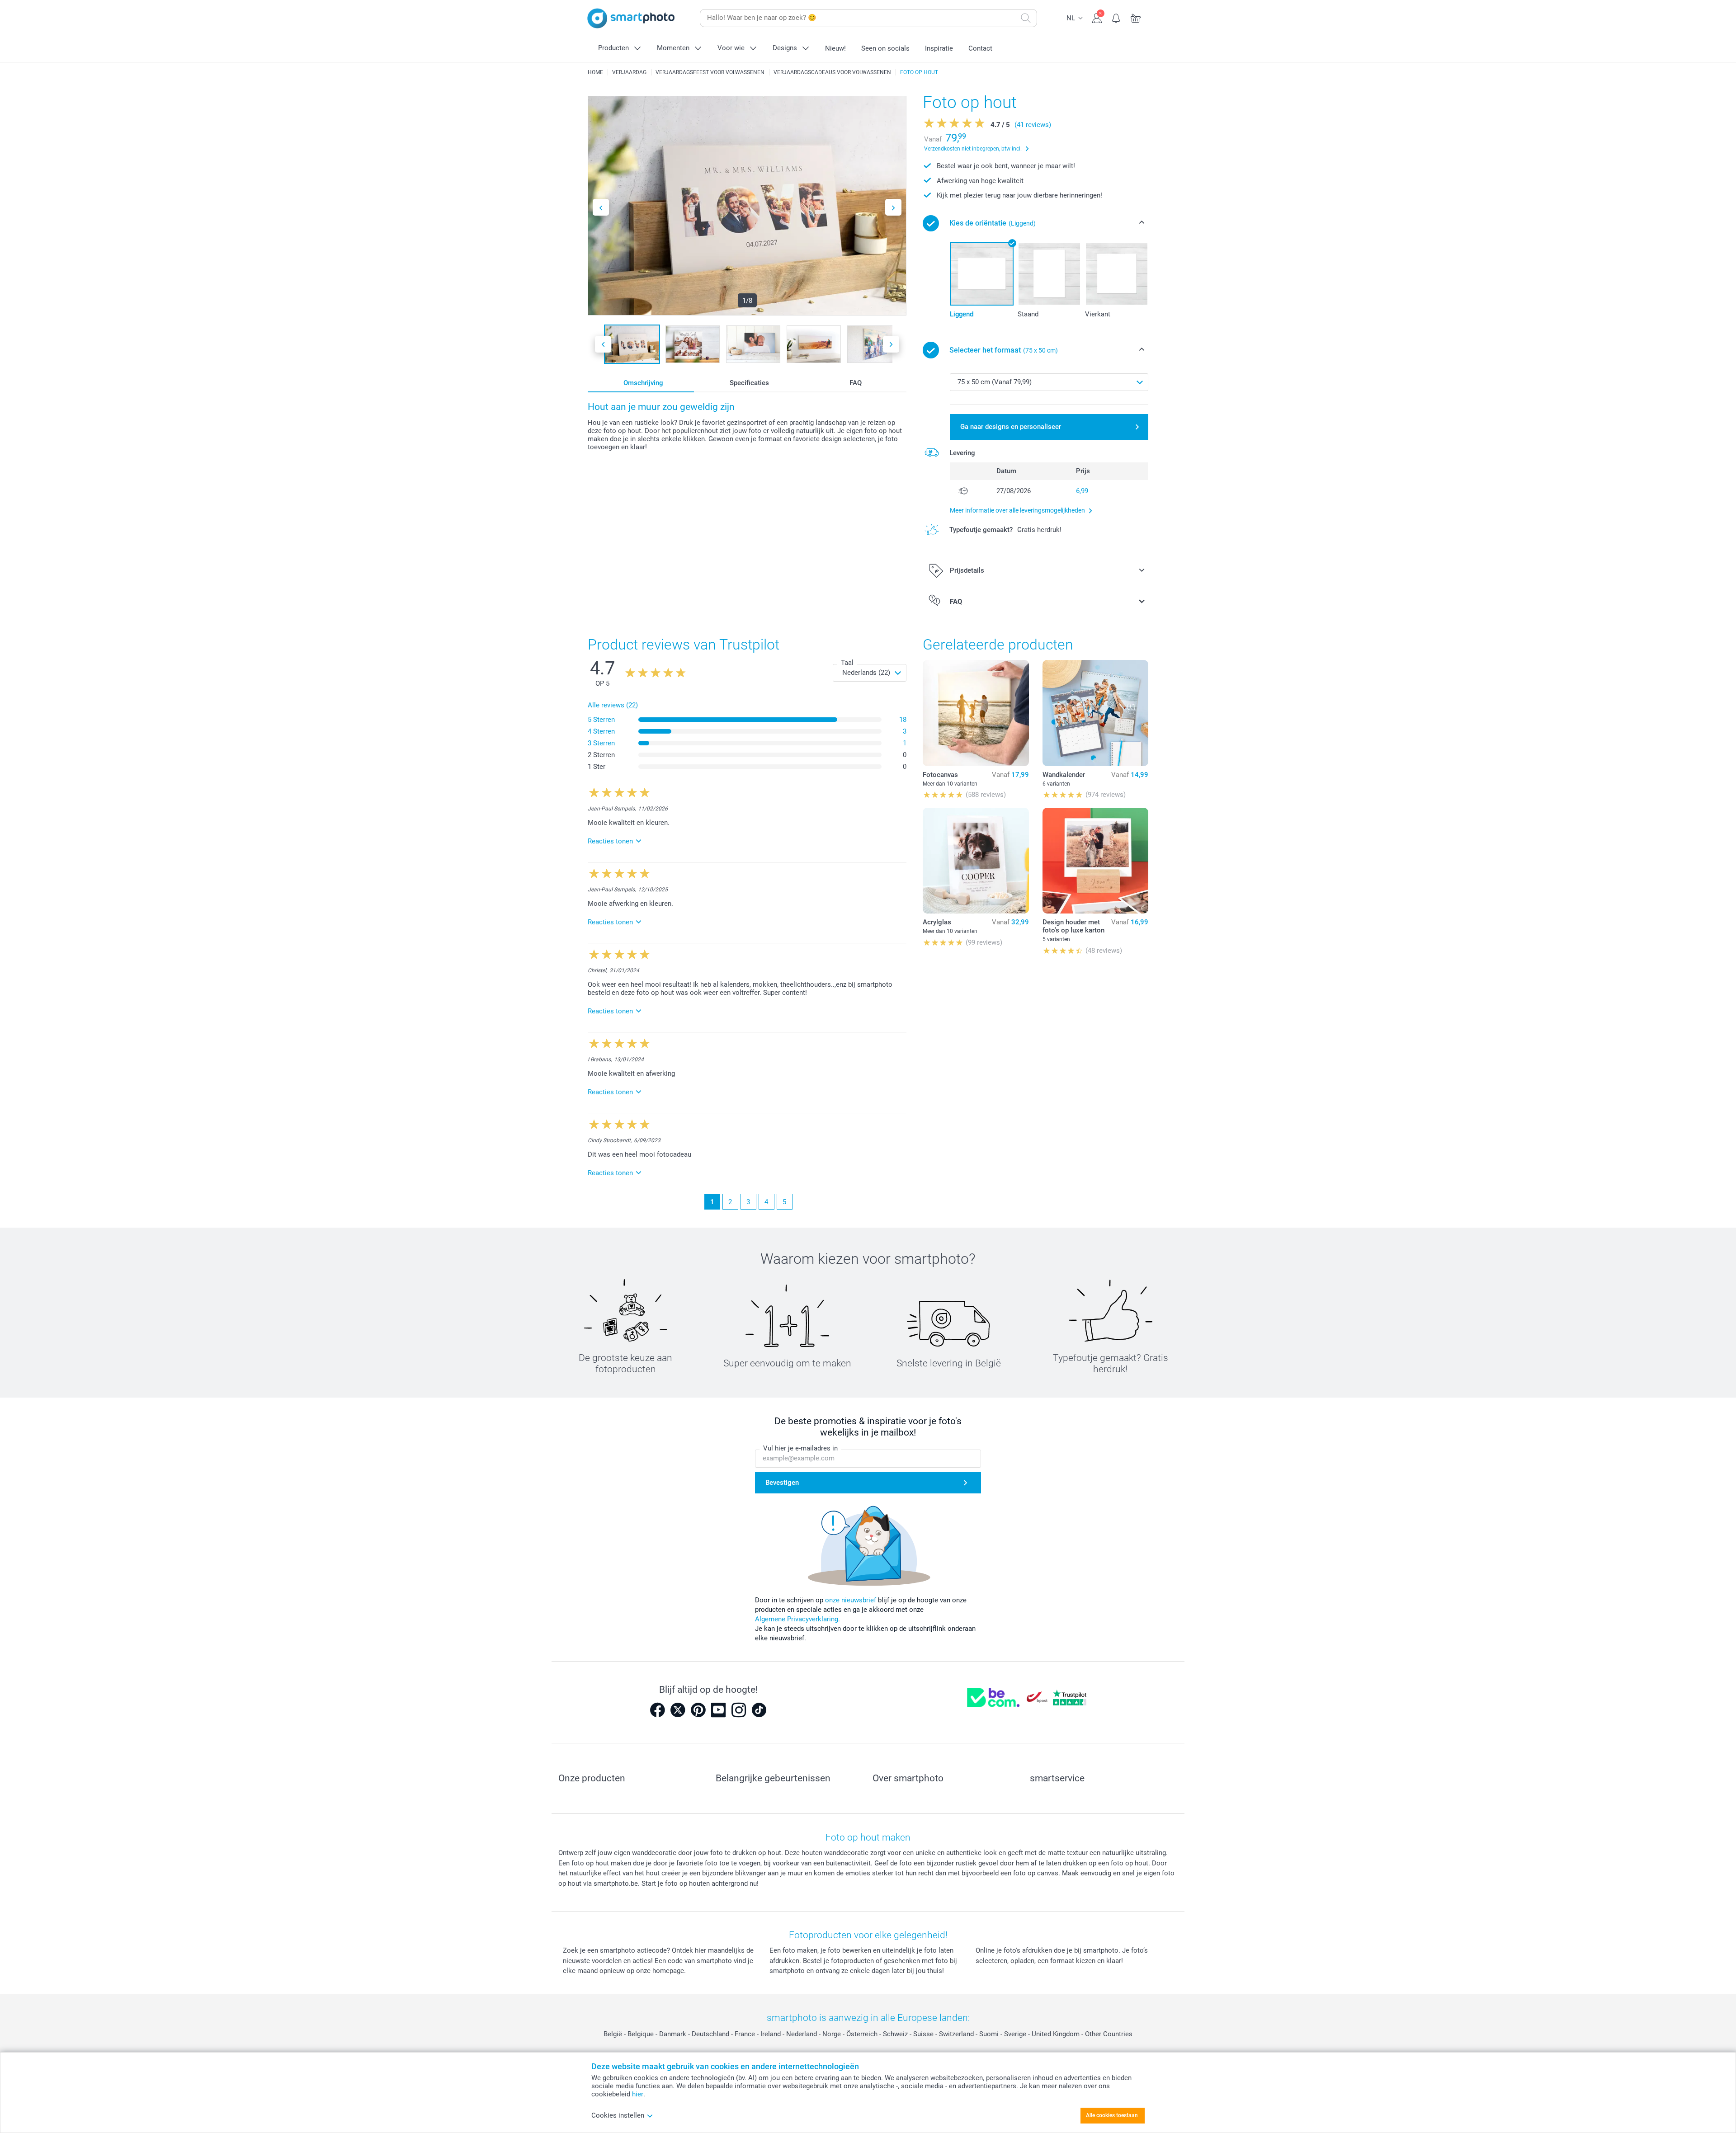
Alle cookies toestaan (1112, 2115)
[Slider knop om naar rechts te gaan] (893, 207)
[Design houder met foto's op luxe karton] (1095, 861)
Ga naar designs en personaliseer (1011, 427)
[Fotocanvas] (976, 713)
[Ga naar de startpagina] (631, 18)
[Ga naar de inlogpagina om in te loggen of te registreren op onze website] (1097, 17)
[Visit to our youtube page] (718, 1710)
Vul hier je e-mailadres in (800, 1448)
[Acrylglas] (976, 861)
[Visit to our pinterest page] (698, 1710)
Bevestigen (782, 1483)
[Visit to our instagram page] (739, 1710)
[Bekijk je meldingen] (1116, 17)
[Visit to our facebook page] (657, 1710)
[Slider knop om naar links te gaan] (601, 207)
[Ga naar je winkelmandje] (1136, 17)
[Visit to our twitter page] (678, 1710)
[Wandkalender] (1095, 713)
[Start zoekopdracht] (1026, 18)
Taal (847, 663)
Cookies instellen (618, 2115)
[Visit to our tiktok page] (759, 1710)
